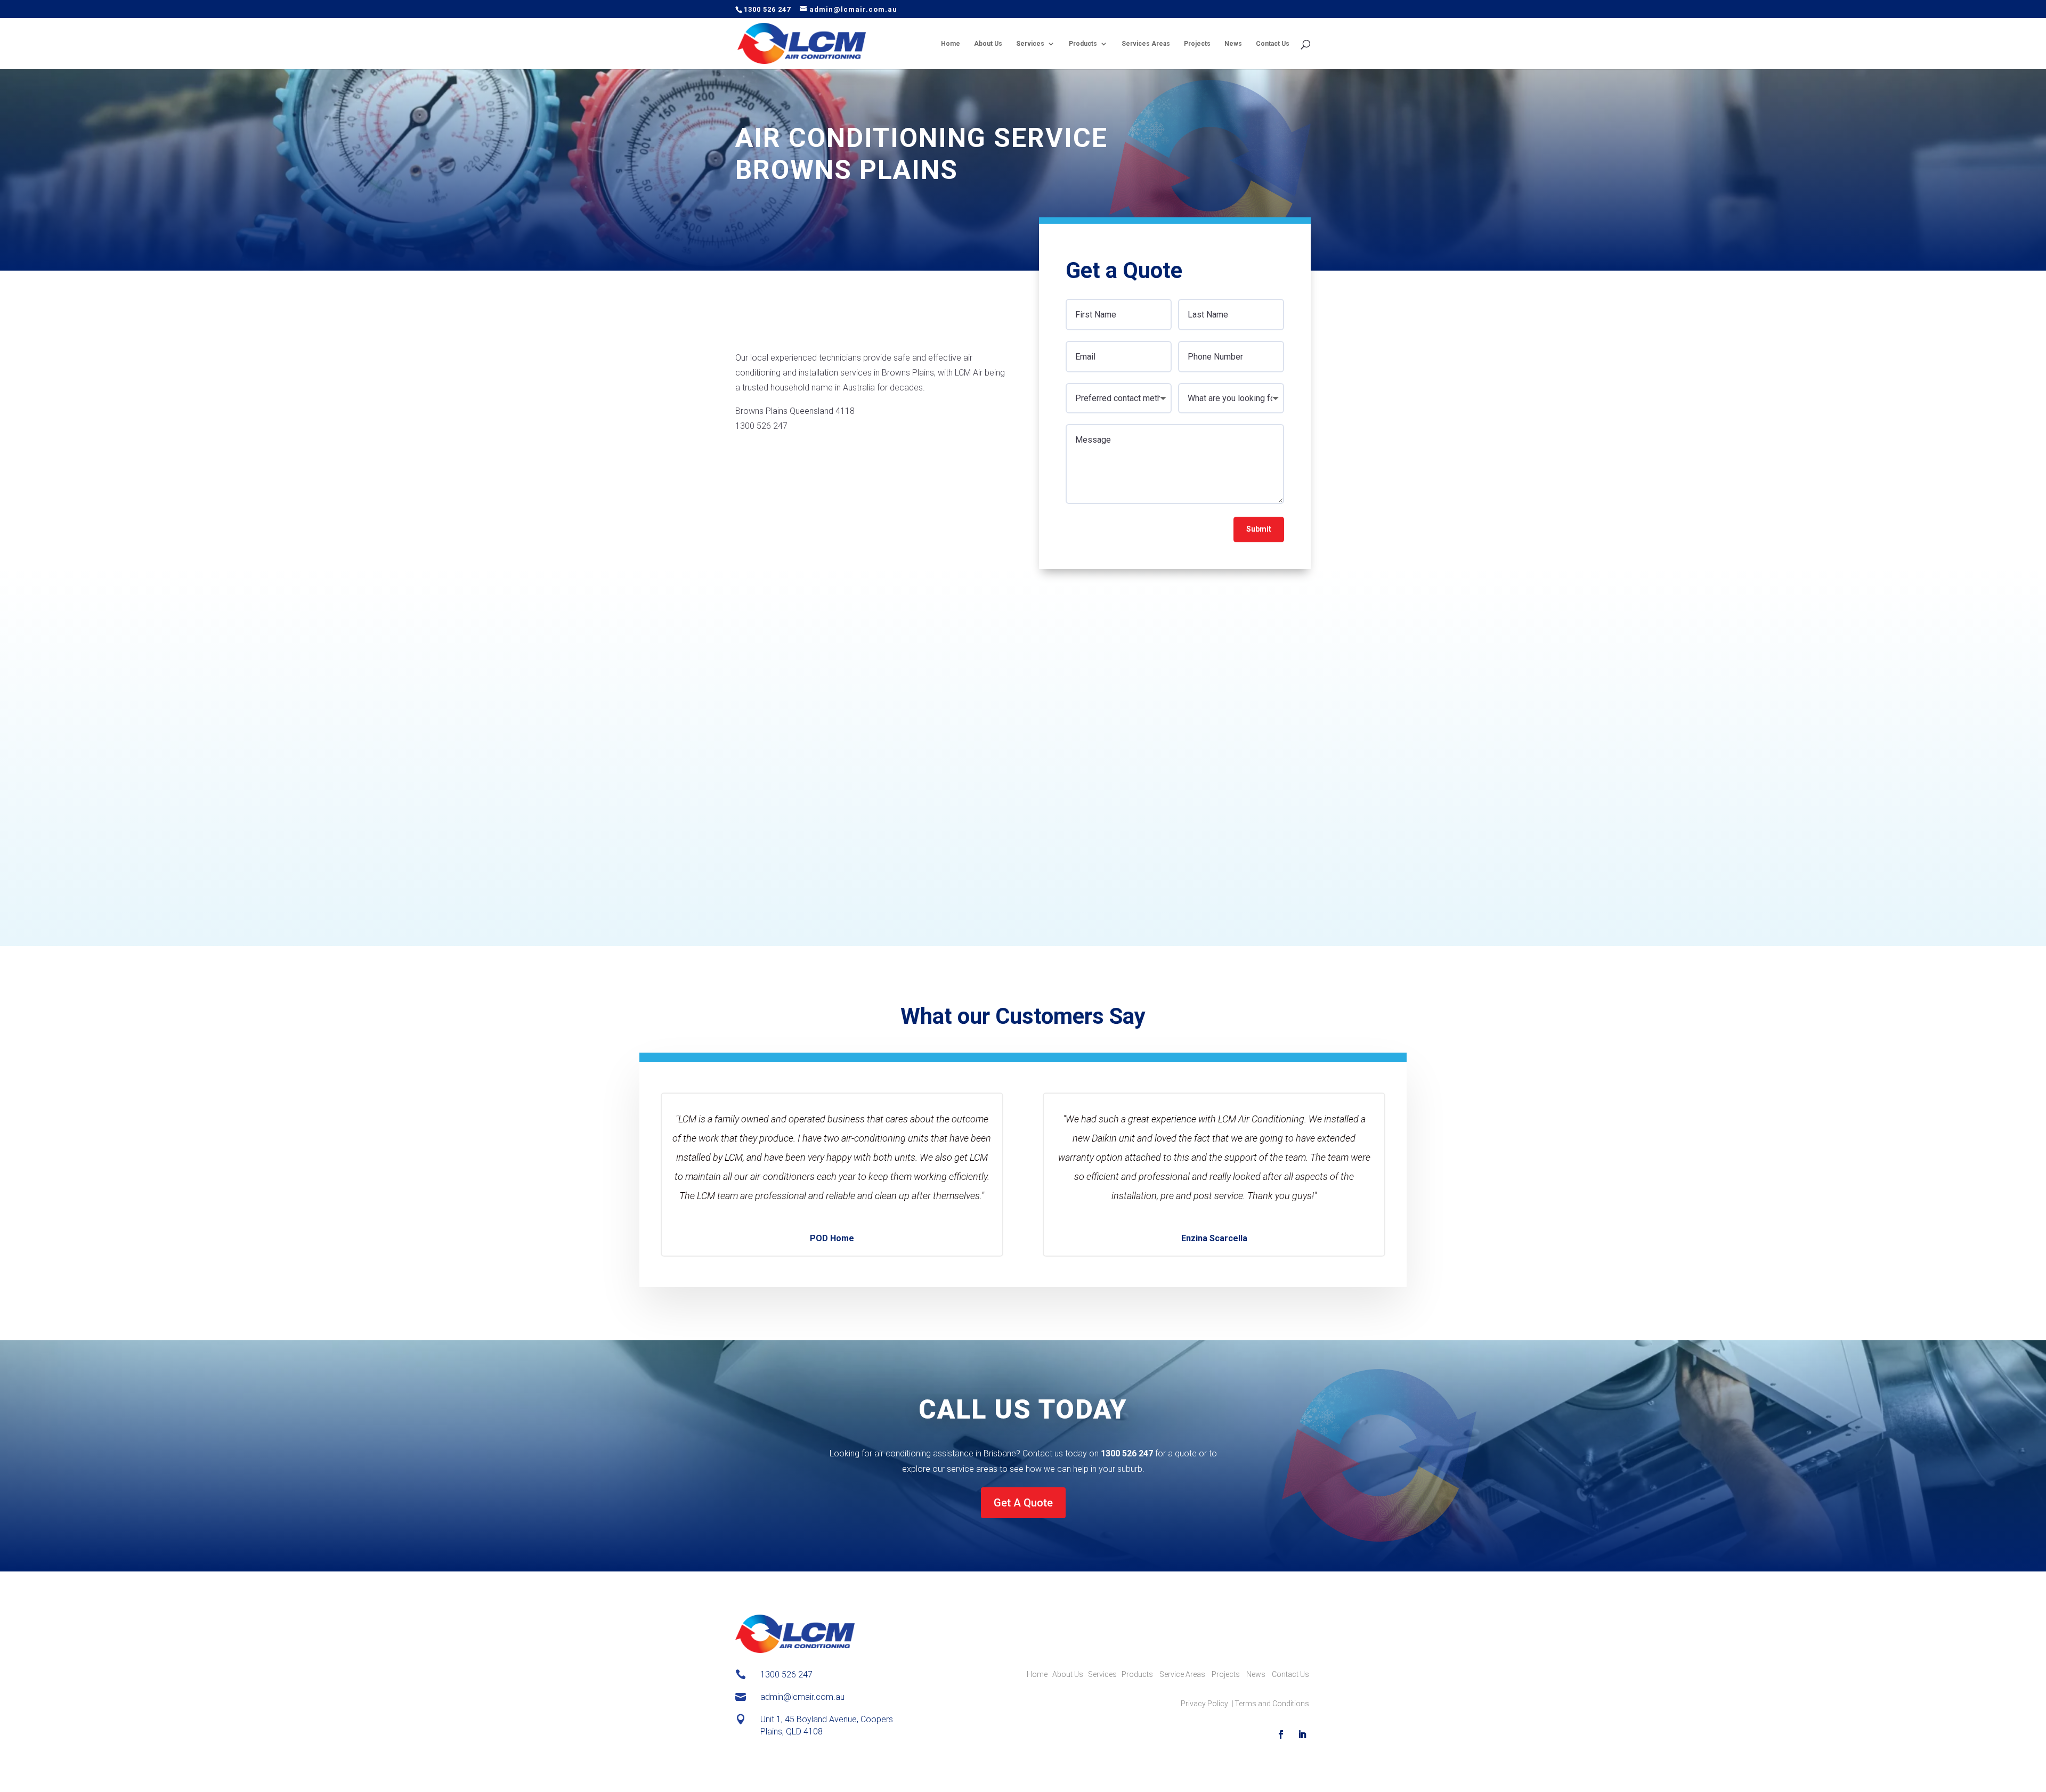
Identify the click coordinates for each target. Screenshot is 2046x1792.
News (1233, 44)
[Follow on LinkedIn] (1302, 1734)
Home (951, 44)
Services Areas (1146, 44)
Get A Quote (1023, 1503)
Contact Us (1273, 44)
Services (1030, 44)
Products (1083, 44)
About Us (988, 44)
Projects (1197, 44)
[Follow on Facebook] (1281, 1734)
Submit (1259, 529)
